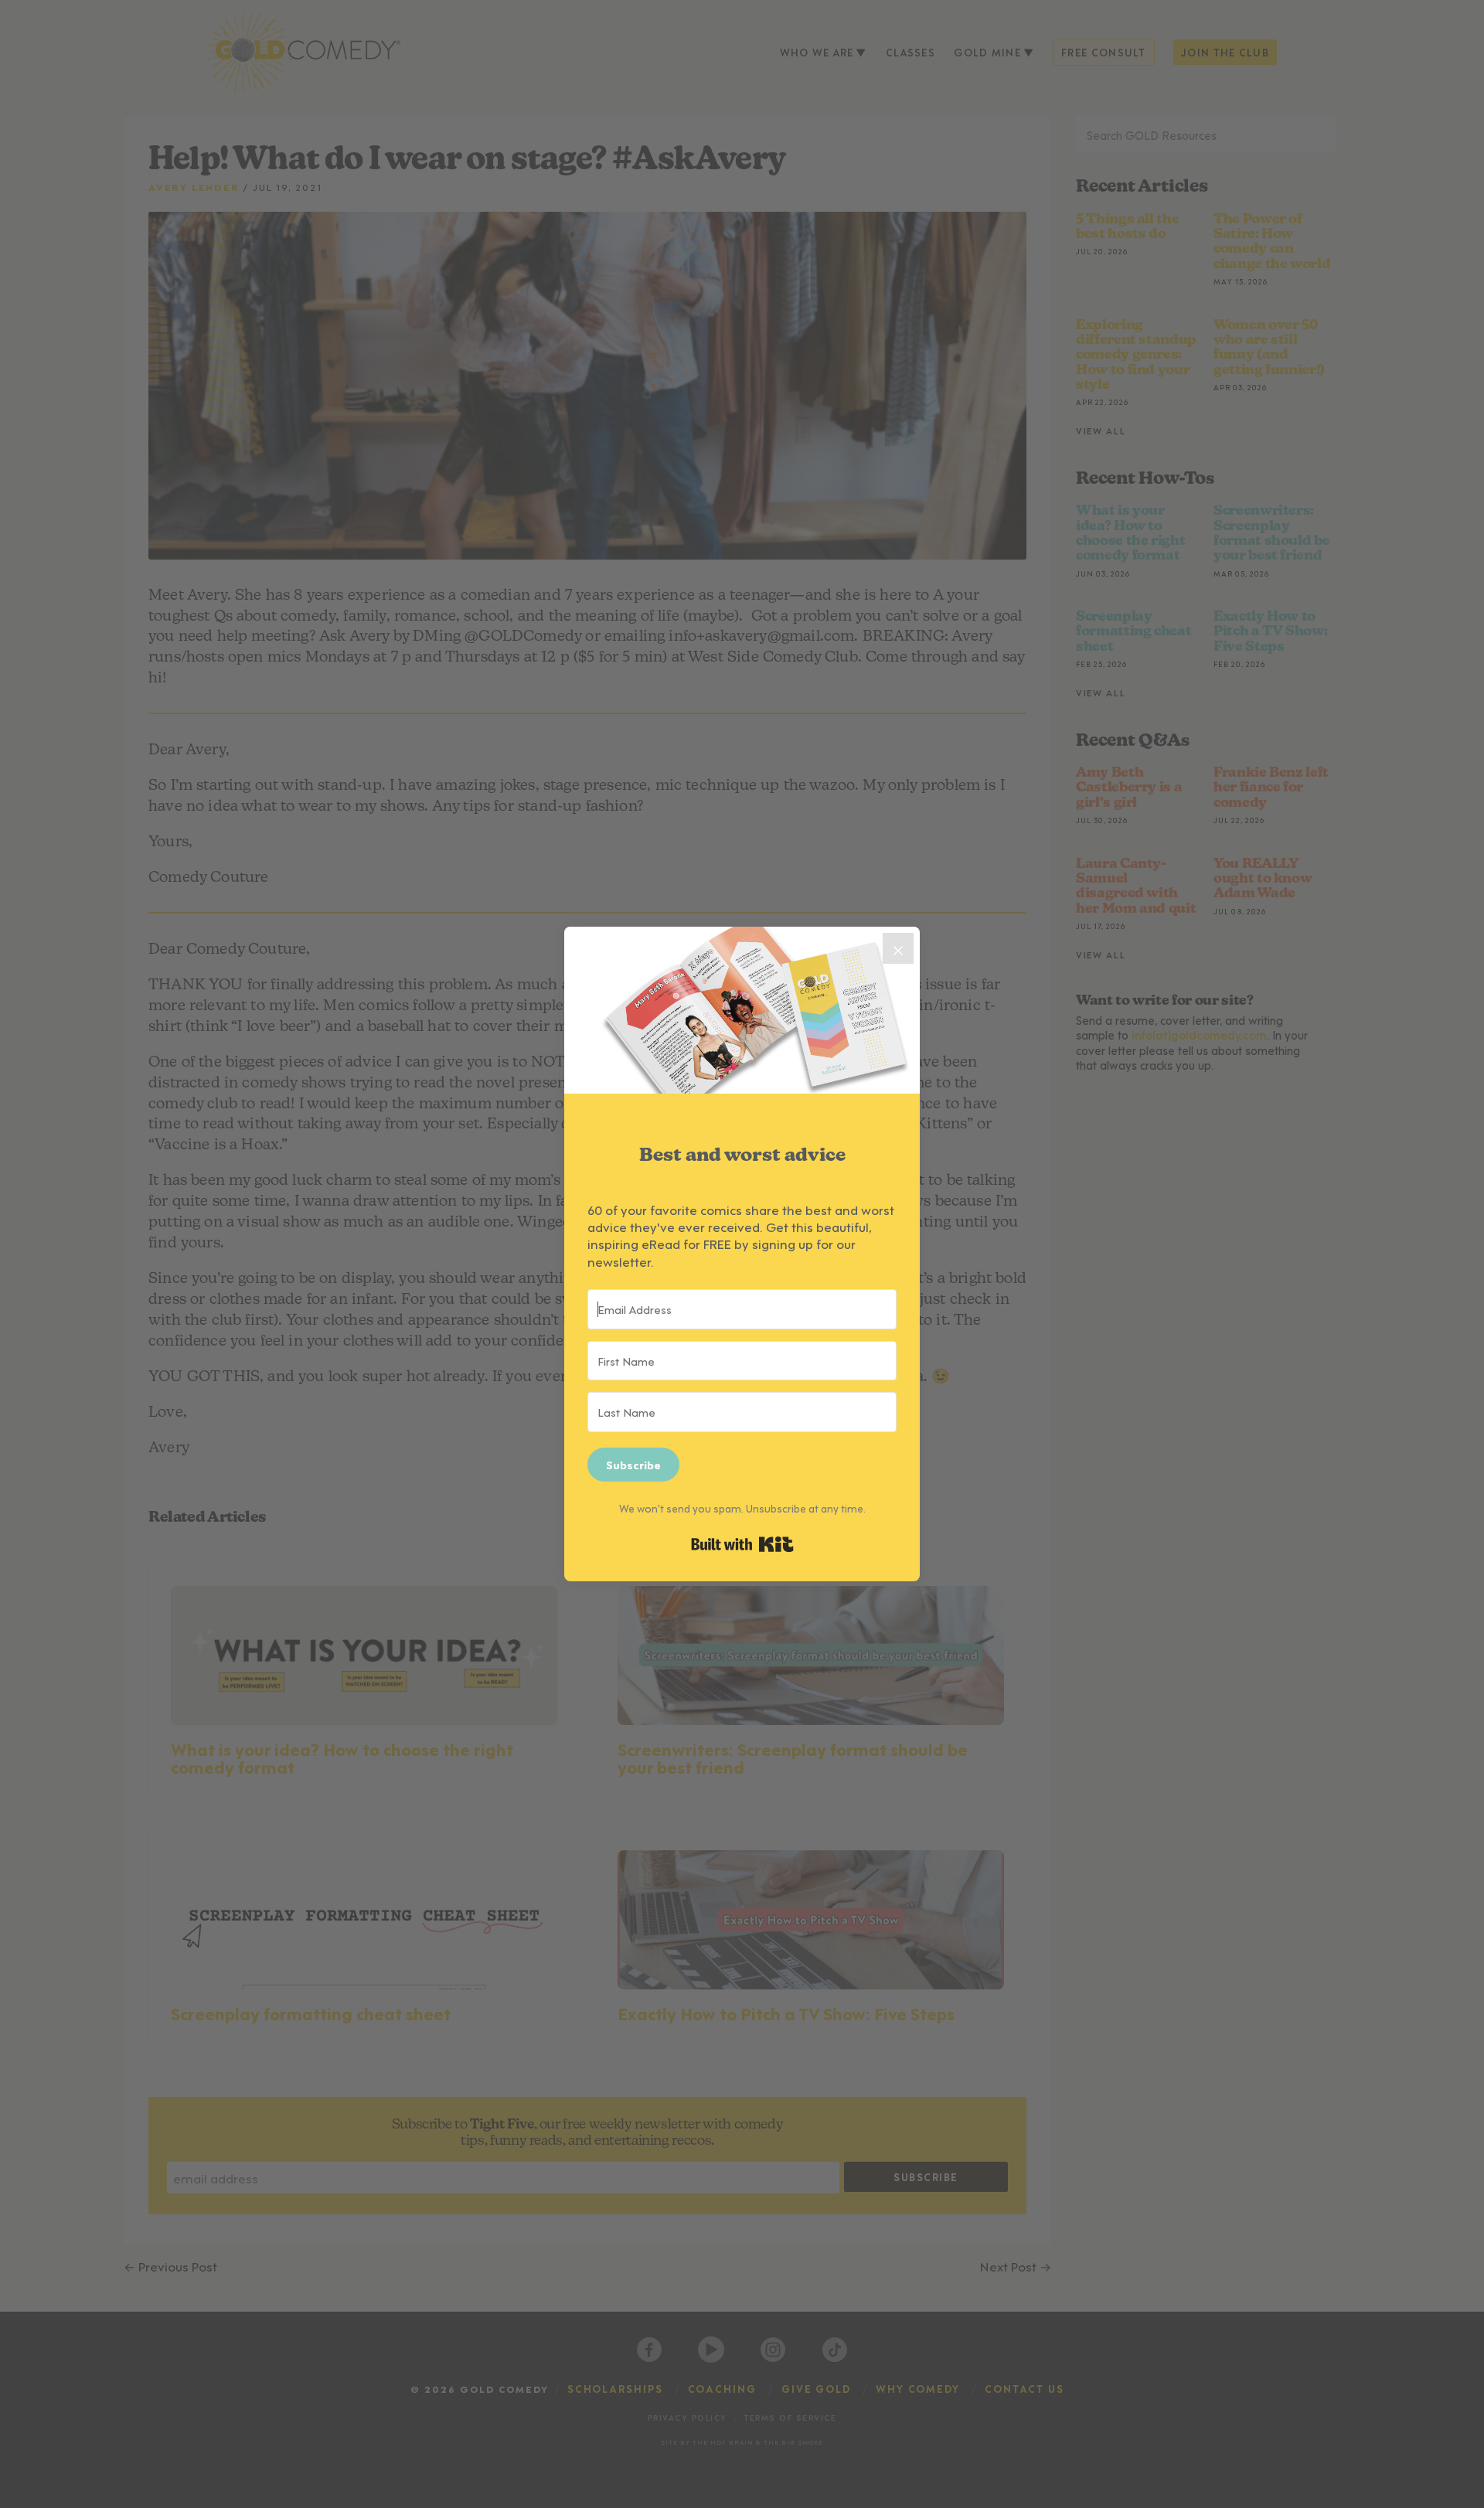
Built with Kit (742, 1544)
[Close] (898, 948)
